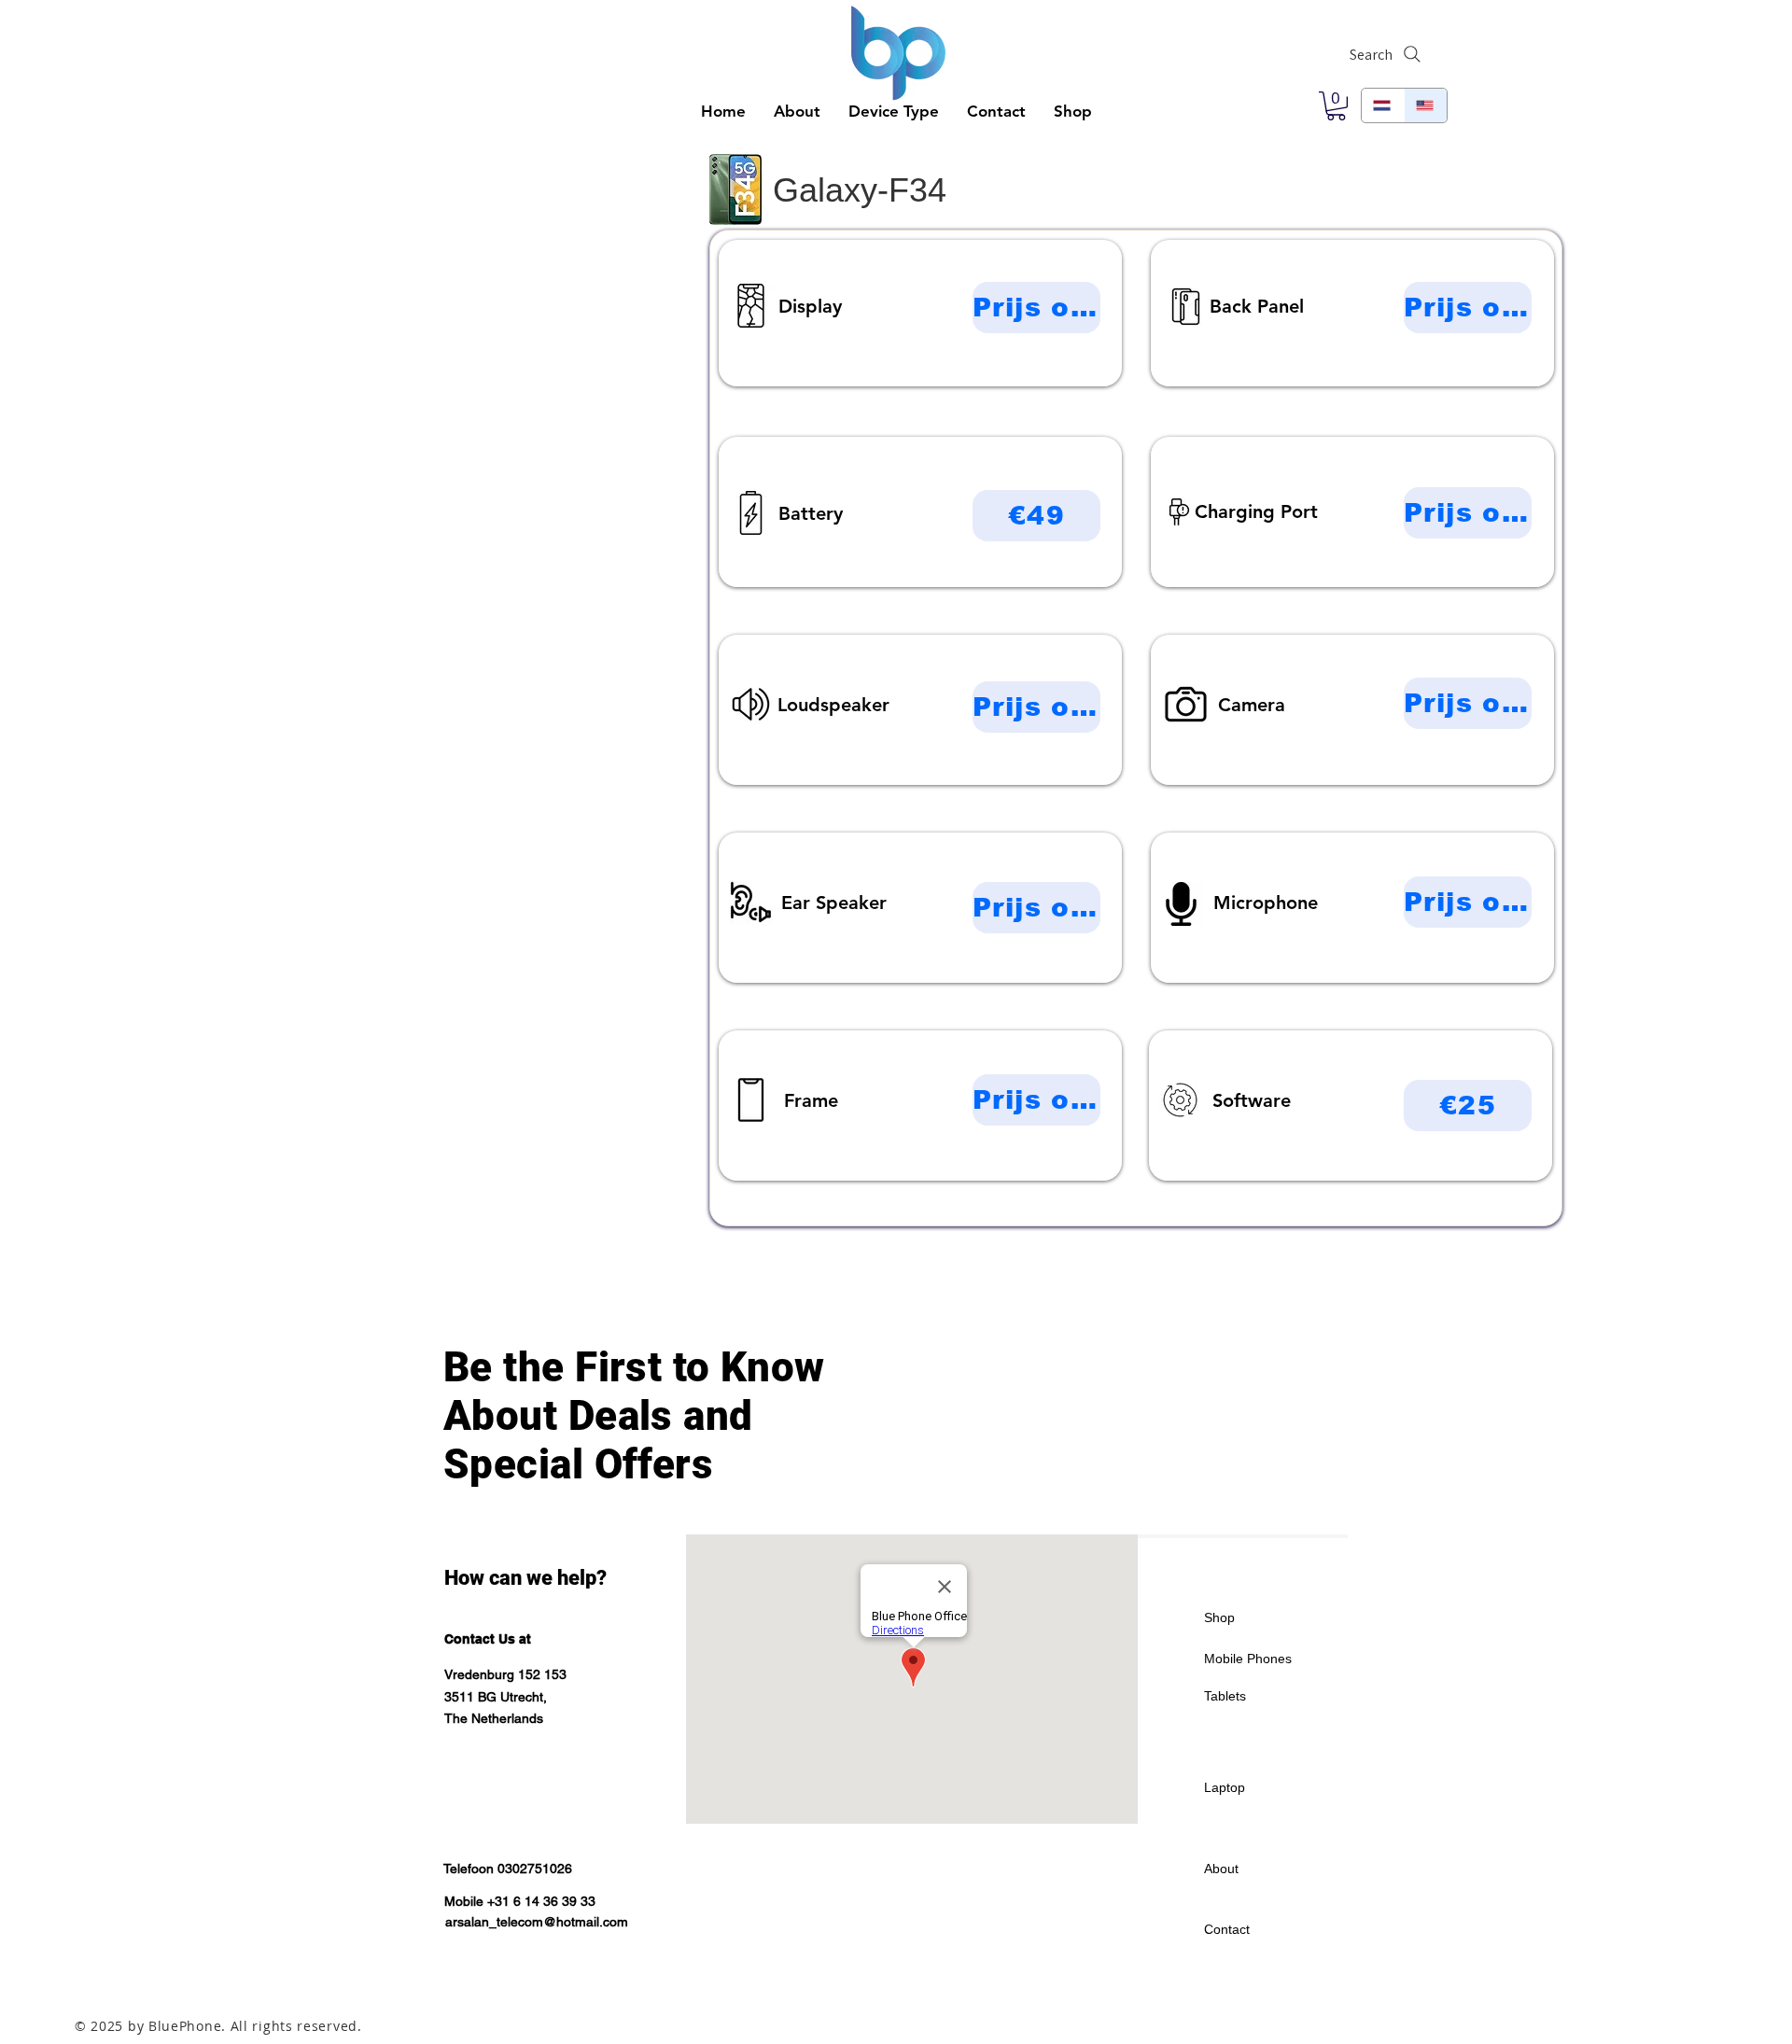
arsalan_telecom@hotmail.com (537, 1922)
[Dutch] (1383, 105)
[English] (1425, 105)
